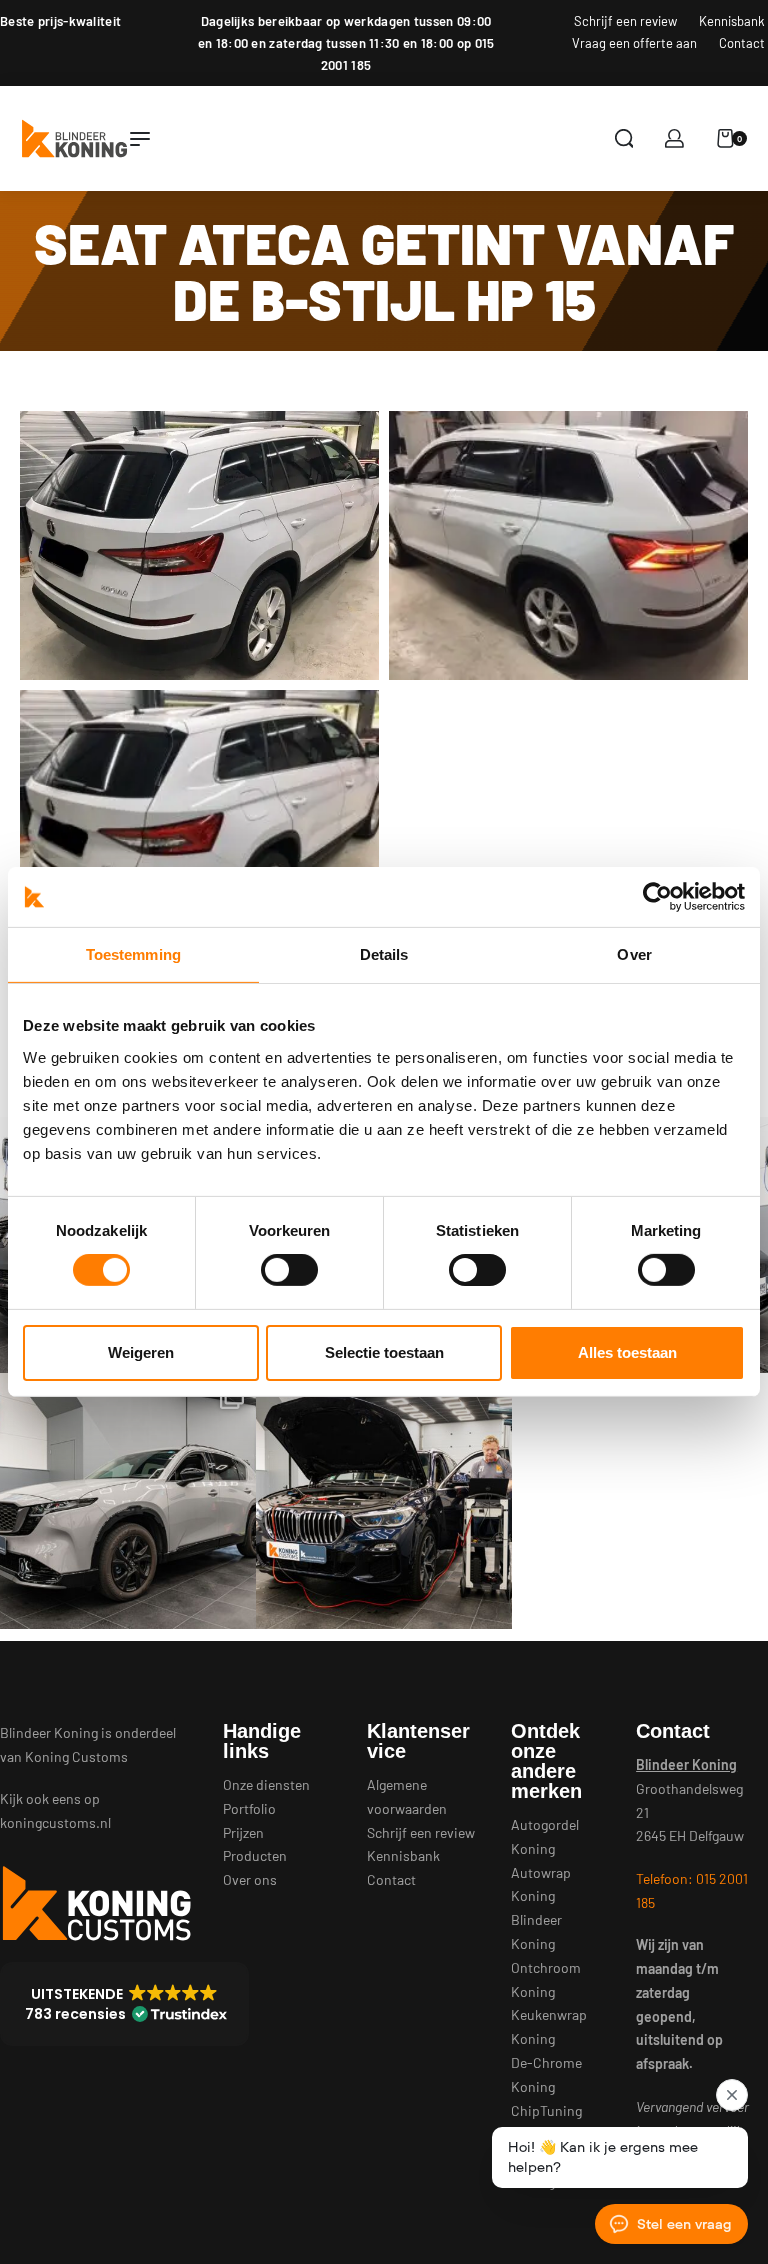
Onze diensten (266, 1784)
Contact (391, 1879)
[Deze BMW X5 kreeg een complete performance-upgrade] (384, 1501)
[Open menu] (140, 139)
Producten (255, 1855)
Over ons (250, 1879)
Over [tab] (634, 954)
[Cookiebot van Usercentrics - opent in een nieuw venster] (657, 897)
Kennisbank (403, 1855)
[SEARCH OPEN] (624, 138)
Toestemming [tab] (133, 954)
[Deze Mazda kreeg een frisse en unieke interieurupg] (128, 1501)
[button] (124, 2004)
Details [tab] (384, 954)
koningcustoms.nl (55, 1822)
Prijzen (243, 1832)
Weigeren (141, 1352)
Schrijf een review (421, 1832)
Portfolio (249, 1808)
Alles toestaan (627, 1352)
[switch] (289, 1270)
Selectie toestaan (384, 1352)
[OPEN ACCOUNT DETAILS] (674, 138)
